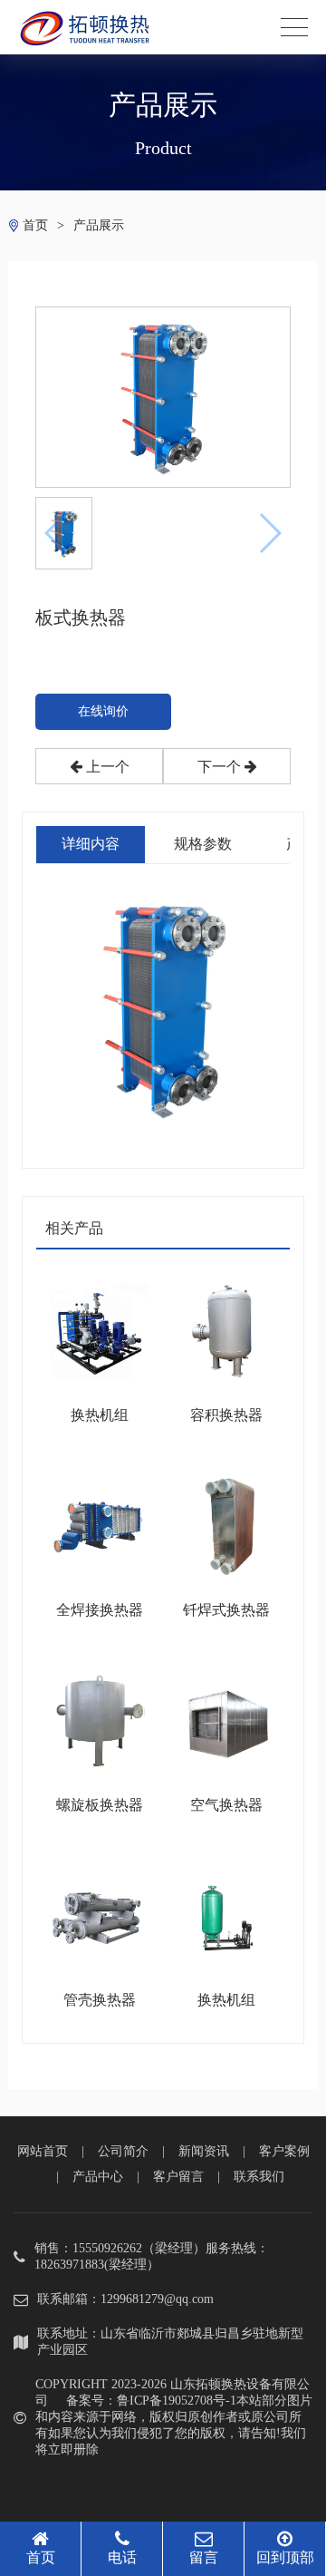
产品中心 (98, 2177)
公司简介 (123, 2151)
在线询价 (103, 711)
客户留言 (178, 2177)
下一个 (221, 767)
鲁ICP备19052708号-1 (177, 2401)
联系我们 (259, 2177)
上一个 (106, 767)
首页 (35, 225)
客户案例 (284, 2151)
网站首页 (43, 2151)
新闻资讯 (204, 2151)
